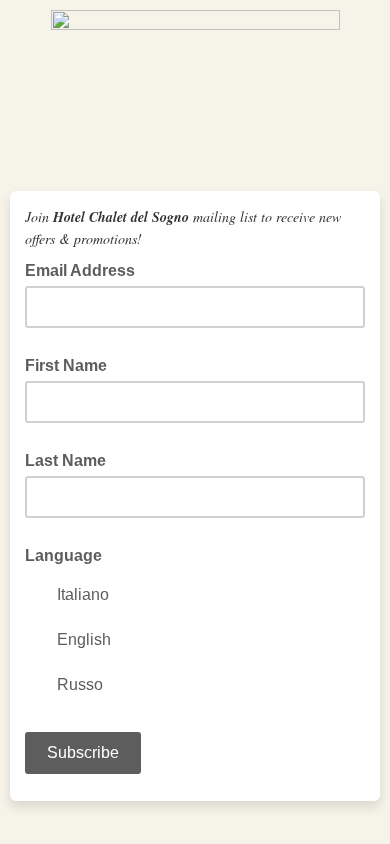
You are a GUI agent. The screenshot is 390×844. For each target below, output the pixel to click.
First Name (66, 365)
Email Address (86, 269)
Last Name (65, 460)
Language (63, 555)
